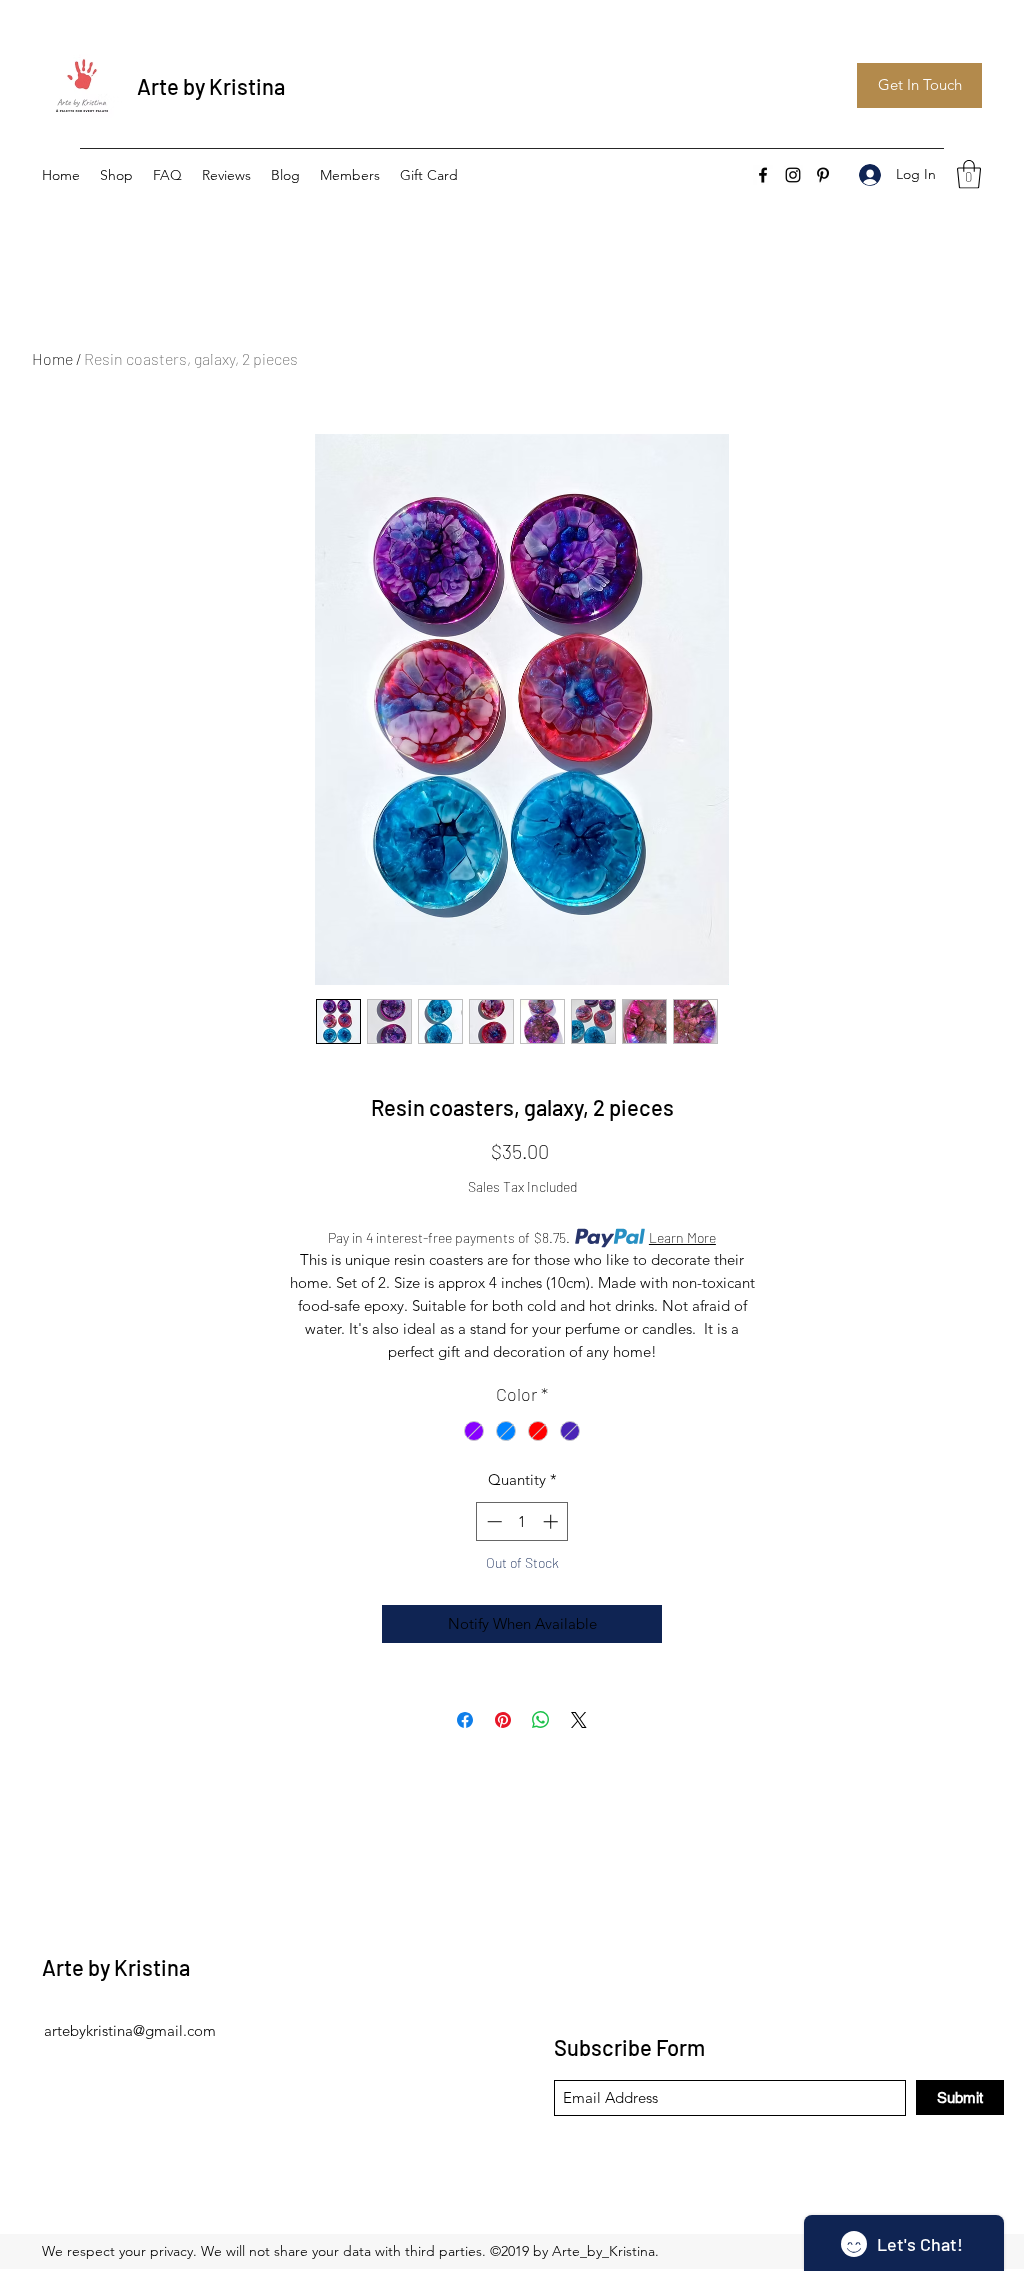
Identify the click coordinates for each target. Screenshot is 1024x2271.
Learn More (682, 1237)
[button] (969, 174)
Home (52, 358)
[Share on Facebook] (465, 1720)
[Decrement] (492, 1521)
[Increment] (552, 1521)
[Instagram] (793, 175)
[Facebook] (763, 175)
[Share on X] (579, 1720)
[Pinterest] (823, 175)
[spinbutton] (522, 1521)
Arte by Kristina (211, 86)
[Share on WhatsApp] (541, 1720)
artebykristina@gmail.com (130, 2030)
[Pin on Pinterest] (503, 1720)
